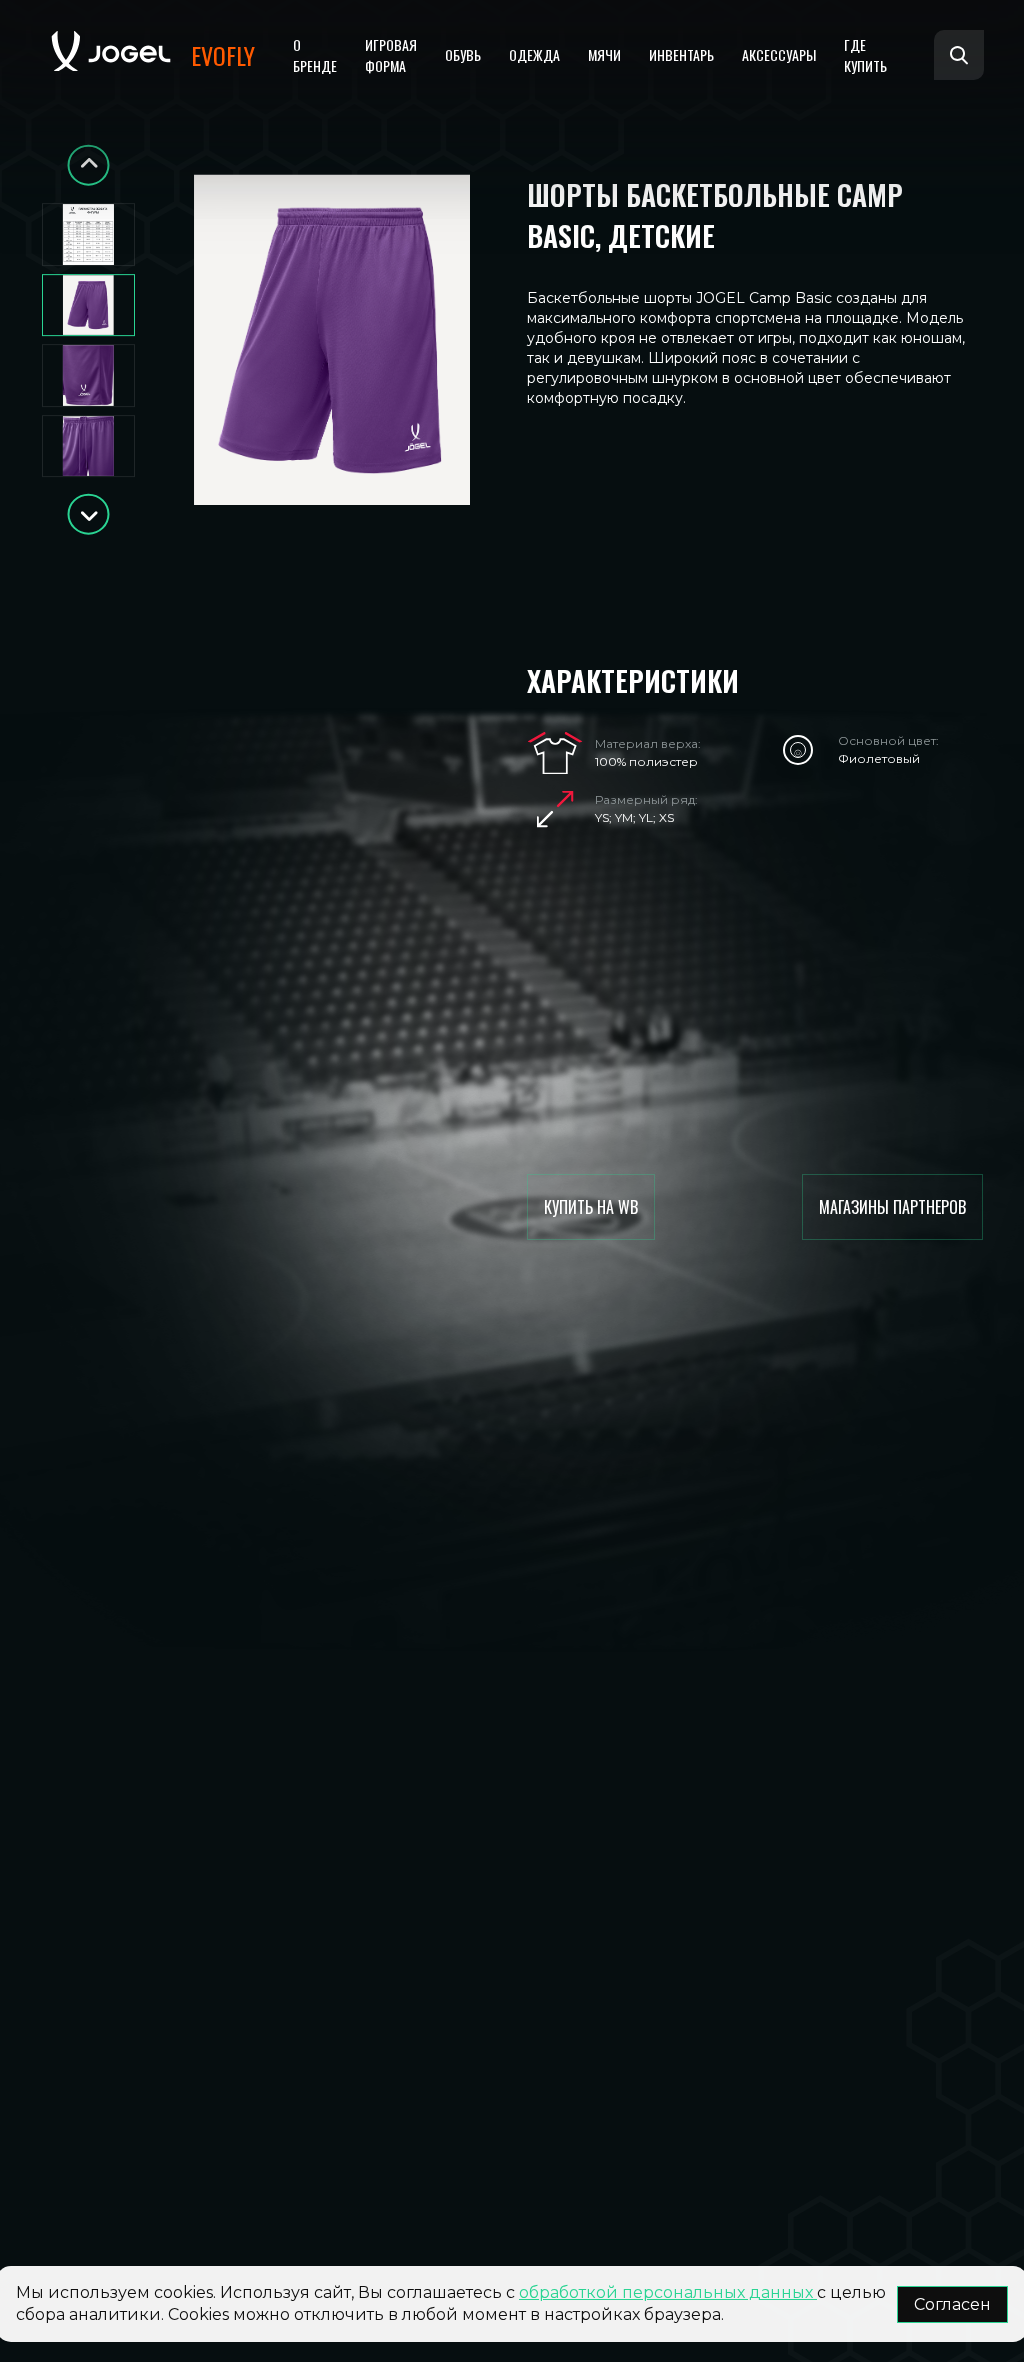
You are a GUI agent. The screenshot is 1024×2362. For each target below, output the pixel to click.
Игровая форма (391, 55)
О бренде (315, 55)
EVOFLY (223, 55)
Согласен (952, 2304)
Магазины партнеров (892, 1207)
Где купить (865, 55)
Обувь (463, 54)
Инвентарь (681, 54)
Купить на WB (591, 1207)
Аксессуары (779, 54)
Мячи (604, 54)
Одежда (534, 54)
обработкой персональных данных (668, 2292)
